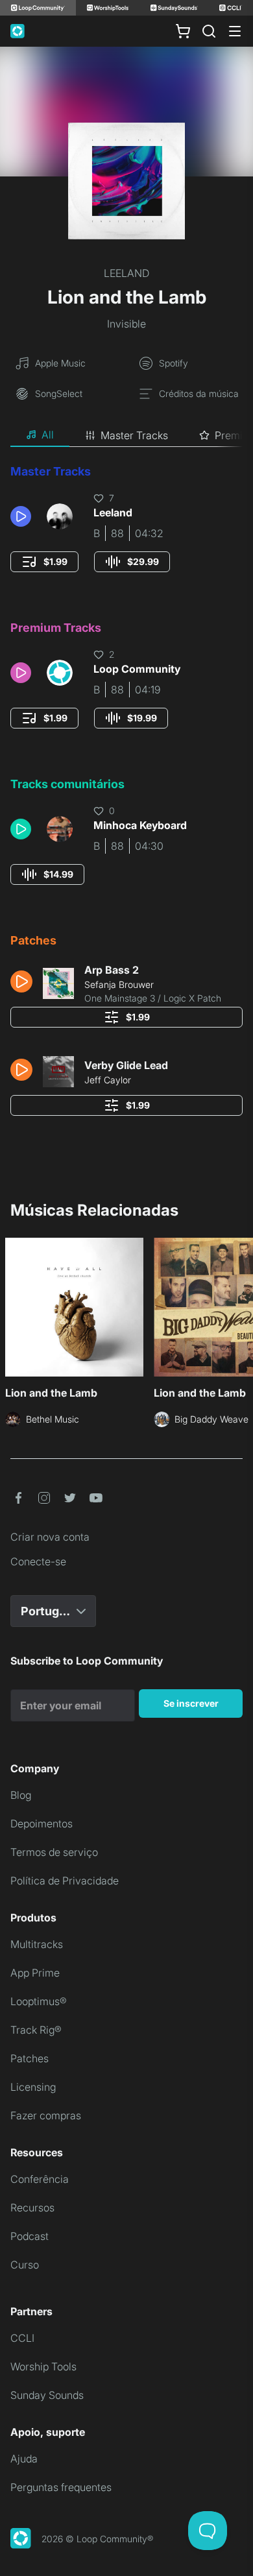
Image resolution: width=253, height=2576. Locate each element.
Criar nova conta (50, 1537)
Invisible (126, 324)
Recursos (32, 2208)
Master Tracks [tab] (134, 435)
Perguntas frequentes (61, 2487)
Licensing (33, 2087)
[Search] (209, 31)
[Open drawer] (235, 31)
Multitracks (37, 1944)
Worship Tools (43, 2366)
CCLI (22, 2338)
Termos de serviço (54, 1852)
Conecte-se (38, 1561)
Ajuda (24, 2459)
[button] (23, 516)
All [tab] (48, 435)
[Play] (21, 516)
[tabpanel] (126, 794)
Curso (25, 2265)
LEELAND (126, 273)
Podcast (30, 2236)
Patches (30, 2058)
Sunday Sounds (47, 2395)
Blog (21, 1795)
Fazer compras (46, 2115)
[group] (44, 562)
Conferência (40, 2179)
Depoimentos (42, 1824)
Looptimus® (39, 2001)
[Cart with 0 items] (183, 31)
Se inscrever (191, 1703)
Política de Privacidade (65, 1881)
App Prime (35, 1973)
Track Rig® (36, 2030)
